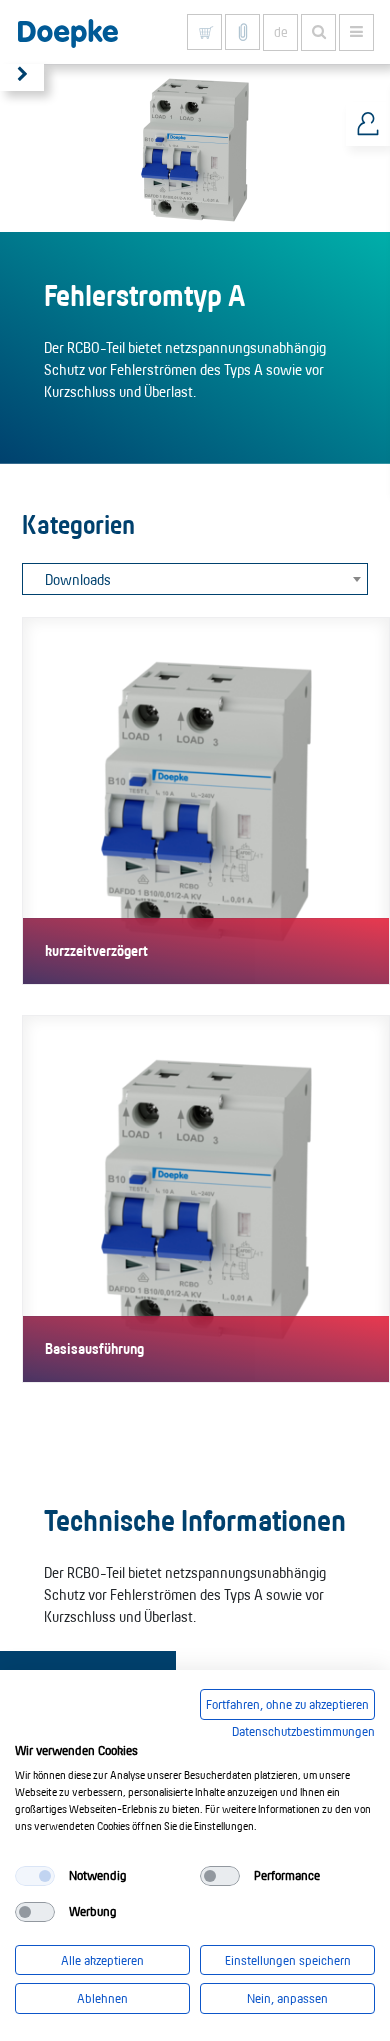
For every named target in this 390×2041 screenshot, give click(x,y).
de (281, 32)
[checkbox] (35, 1876)
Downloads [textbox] (78, 579)
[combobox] (195, 579)
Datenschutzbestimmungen (303, 1731)
